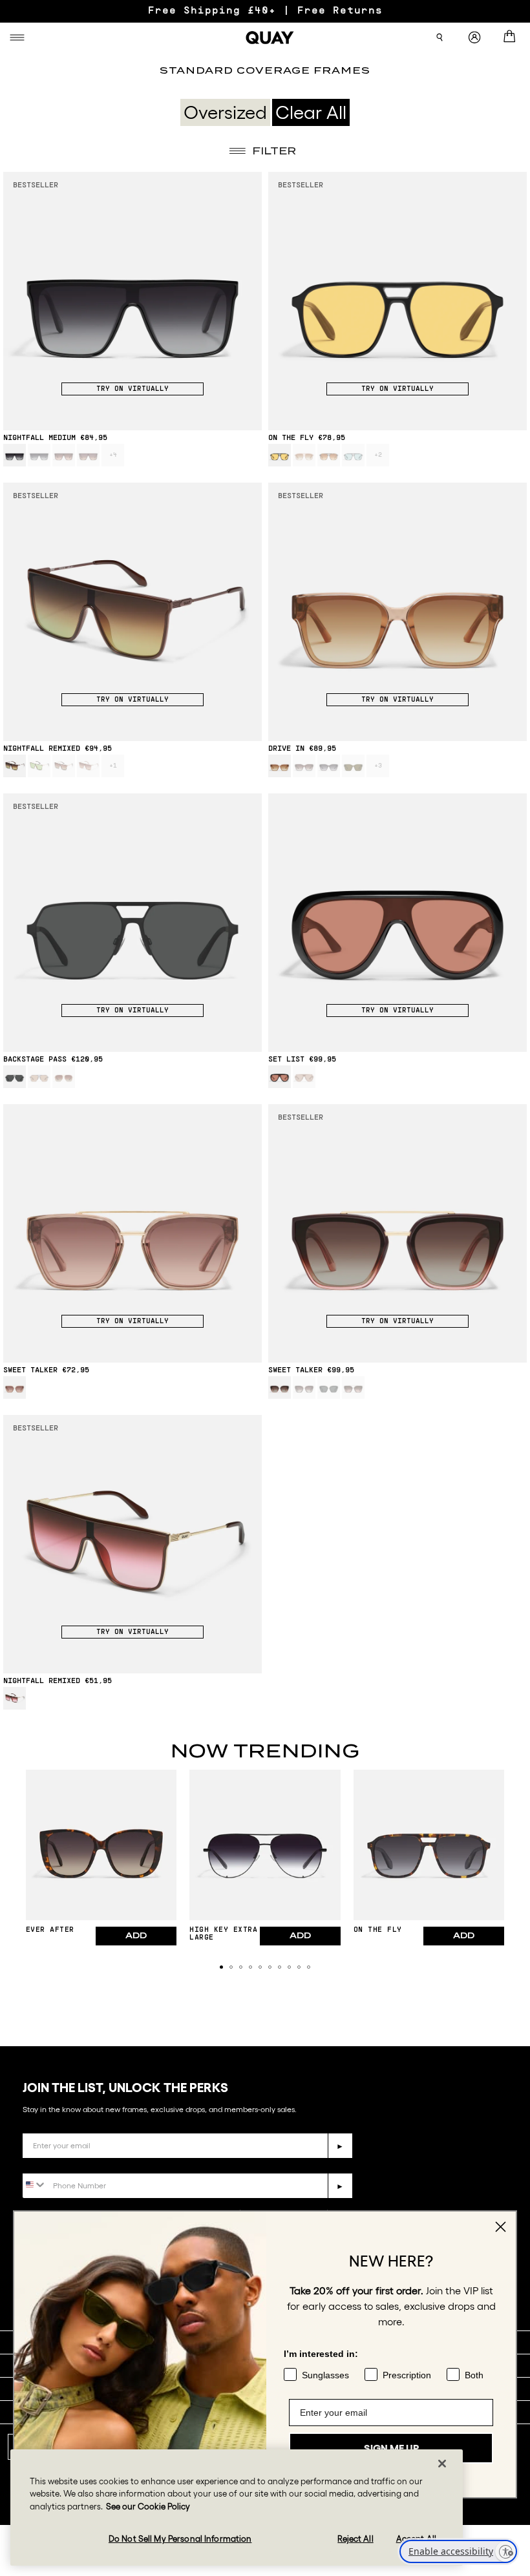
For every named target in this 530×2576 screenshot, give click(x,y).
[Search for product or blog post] (440, 37)
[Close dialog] (501, 2227)
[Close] (442, 2464)
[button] (221, 1967)
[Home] (270, 37)
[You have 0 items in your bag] (512, 37)
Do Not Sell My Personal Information (180, 2539)
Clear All (311, 112)
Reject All (355, 2539)
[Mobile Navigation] (19, 37)
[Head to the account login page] (474, 38)
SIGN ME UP (391, 2437)
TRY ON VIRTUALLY (132, 389)
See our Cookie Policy (148, 2507)
